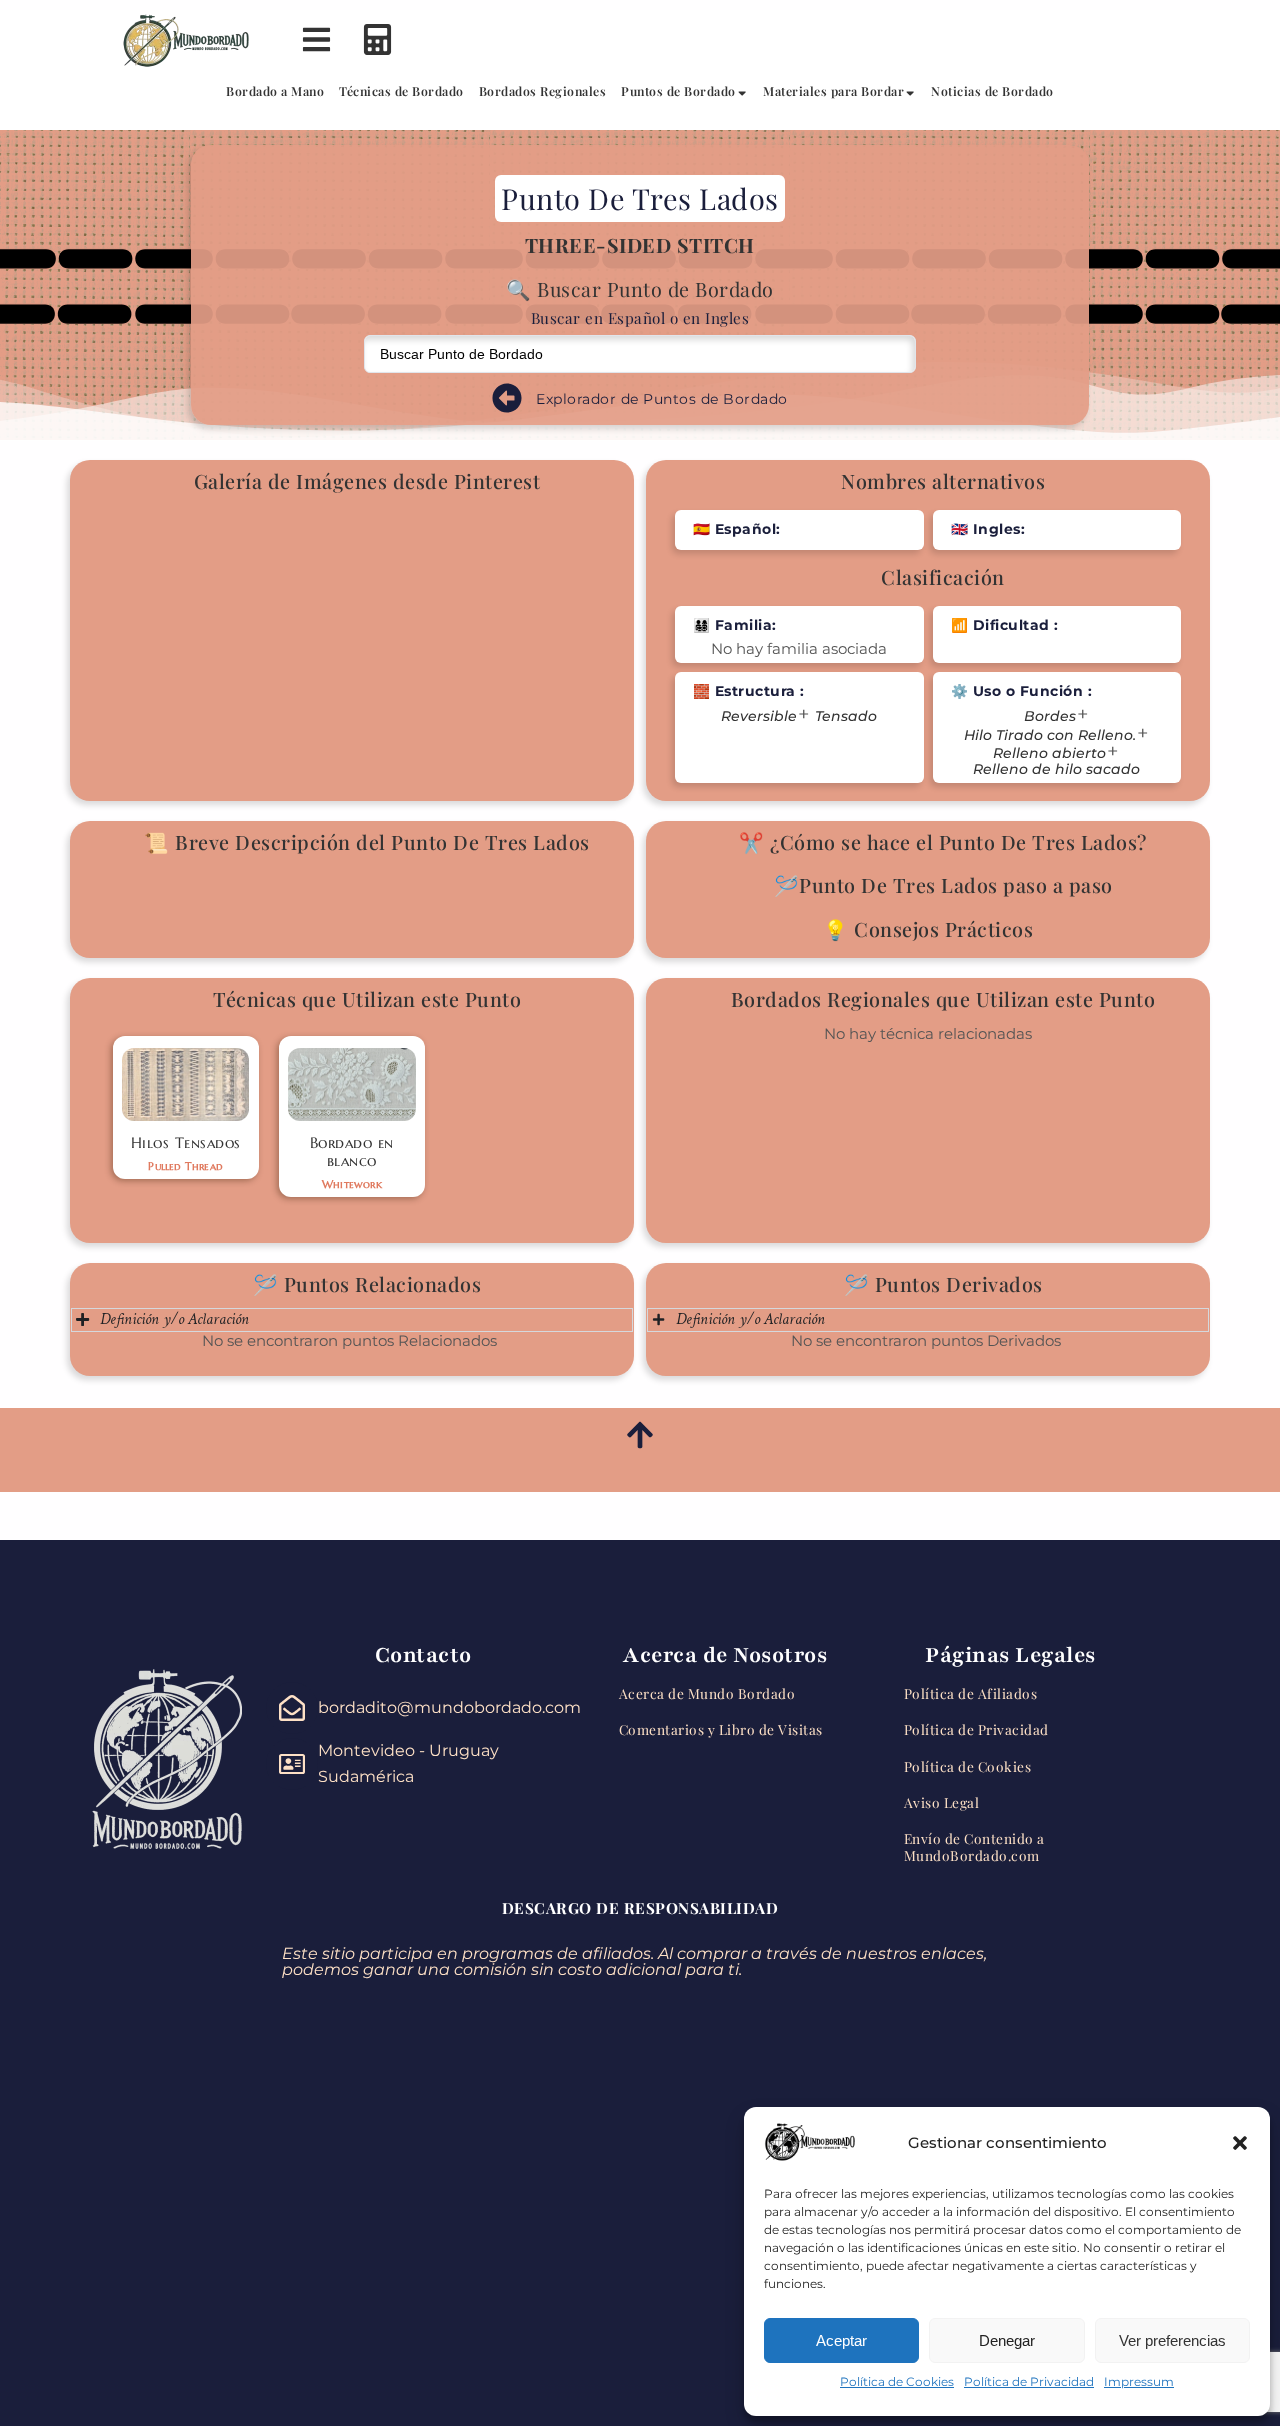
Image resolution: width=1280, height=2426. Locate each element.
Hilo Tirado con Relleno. (1050, 735)
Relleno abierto (1049, 753)
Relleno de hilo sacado (1056, 769)
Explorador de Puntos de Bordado (662, 399)
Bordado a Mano (275, 91)
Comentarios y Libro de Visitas (721, 1729)
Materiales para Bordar (833, 91)
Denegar (1007, 2340)
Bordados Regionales (543, 91)
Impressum (1139, 2381)
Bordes (1050, 716)
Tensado (846, 716)
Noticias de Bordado (992, 91)
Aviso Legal (942, 1802)
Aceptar (841, 2340)
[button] (1240, 2143)
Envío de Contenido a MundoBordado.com (974, 1846)
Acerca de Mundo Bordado (707, 1693)
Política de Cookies (897, 2381)
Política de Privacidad (1029, 2381)
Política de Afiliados (971, 1693)
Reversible (759, 716)
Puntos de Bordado (678, 91)
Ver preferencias (1172, 2340)
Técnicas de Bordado (401, 91)
